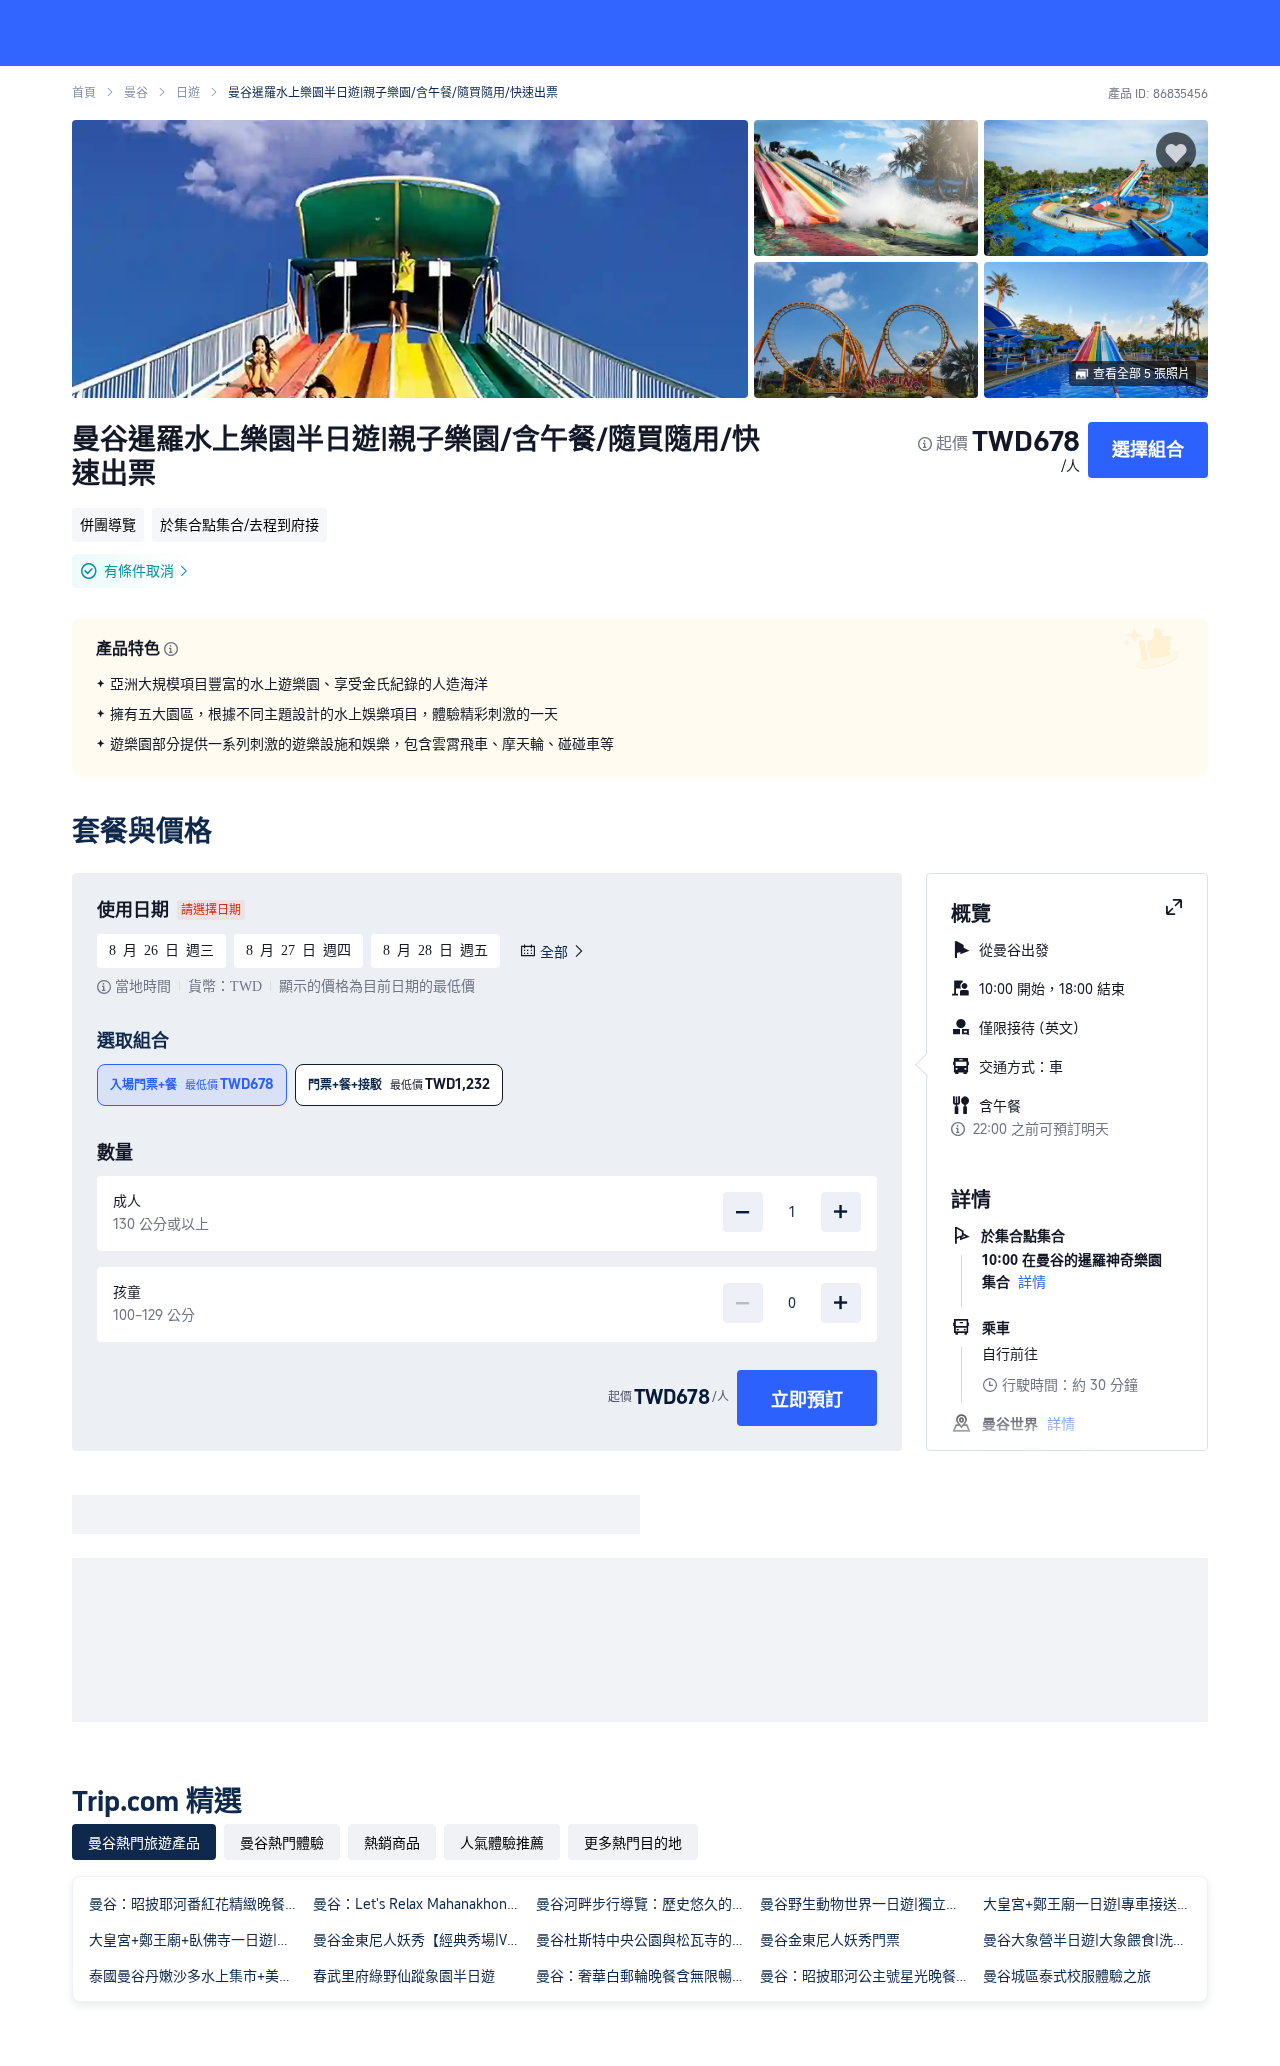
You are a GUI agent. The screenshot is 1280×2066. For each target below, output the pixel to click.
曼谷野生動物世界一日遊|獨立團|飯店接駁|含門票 (868, 1904)
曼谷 (136, 93)
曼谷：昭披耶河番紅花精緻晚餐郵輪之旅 (197, 1904)
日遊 (188, 93)
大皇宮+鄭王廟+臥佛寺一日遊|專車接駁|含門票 (197, 1940)
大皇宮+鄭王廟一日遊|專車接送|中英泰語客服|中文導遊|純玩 (1091, 1904)
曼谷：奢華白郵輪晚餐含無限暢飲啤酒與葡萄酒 (644, 1976)
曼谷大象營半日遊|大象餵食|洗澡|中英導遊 (1091, 1940)
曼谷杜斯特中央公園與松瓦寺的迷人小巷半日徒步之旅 (644, 1940)
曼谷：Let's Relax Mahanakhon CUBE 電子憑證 (421, 1904)
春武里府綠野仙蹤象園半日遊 (404, 1976)
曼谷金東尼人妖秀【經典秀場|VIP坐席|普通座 (421, 1940)
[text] (640, 714)
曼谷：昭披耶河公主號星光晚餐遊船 (868, 1976)
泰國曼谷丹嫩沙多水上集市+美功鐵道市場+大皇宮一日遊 (197, 1976)
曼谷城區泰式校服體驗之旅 (1067, 1976)
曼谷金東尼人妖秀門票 (830, 1940)
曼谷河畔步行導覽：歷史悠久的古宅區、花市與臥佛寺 (644, 1904)
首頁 (84, 93)
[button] (1146, 33)
